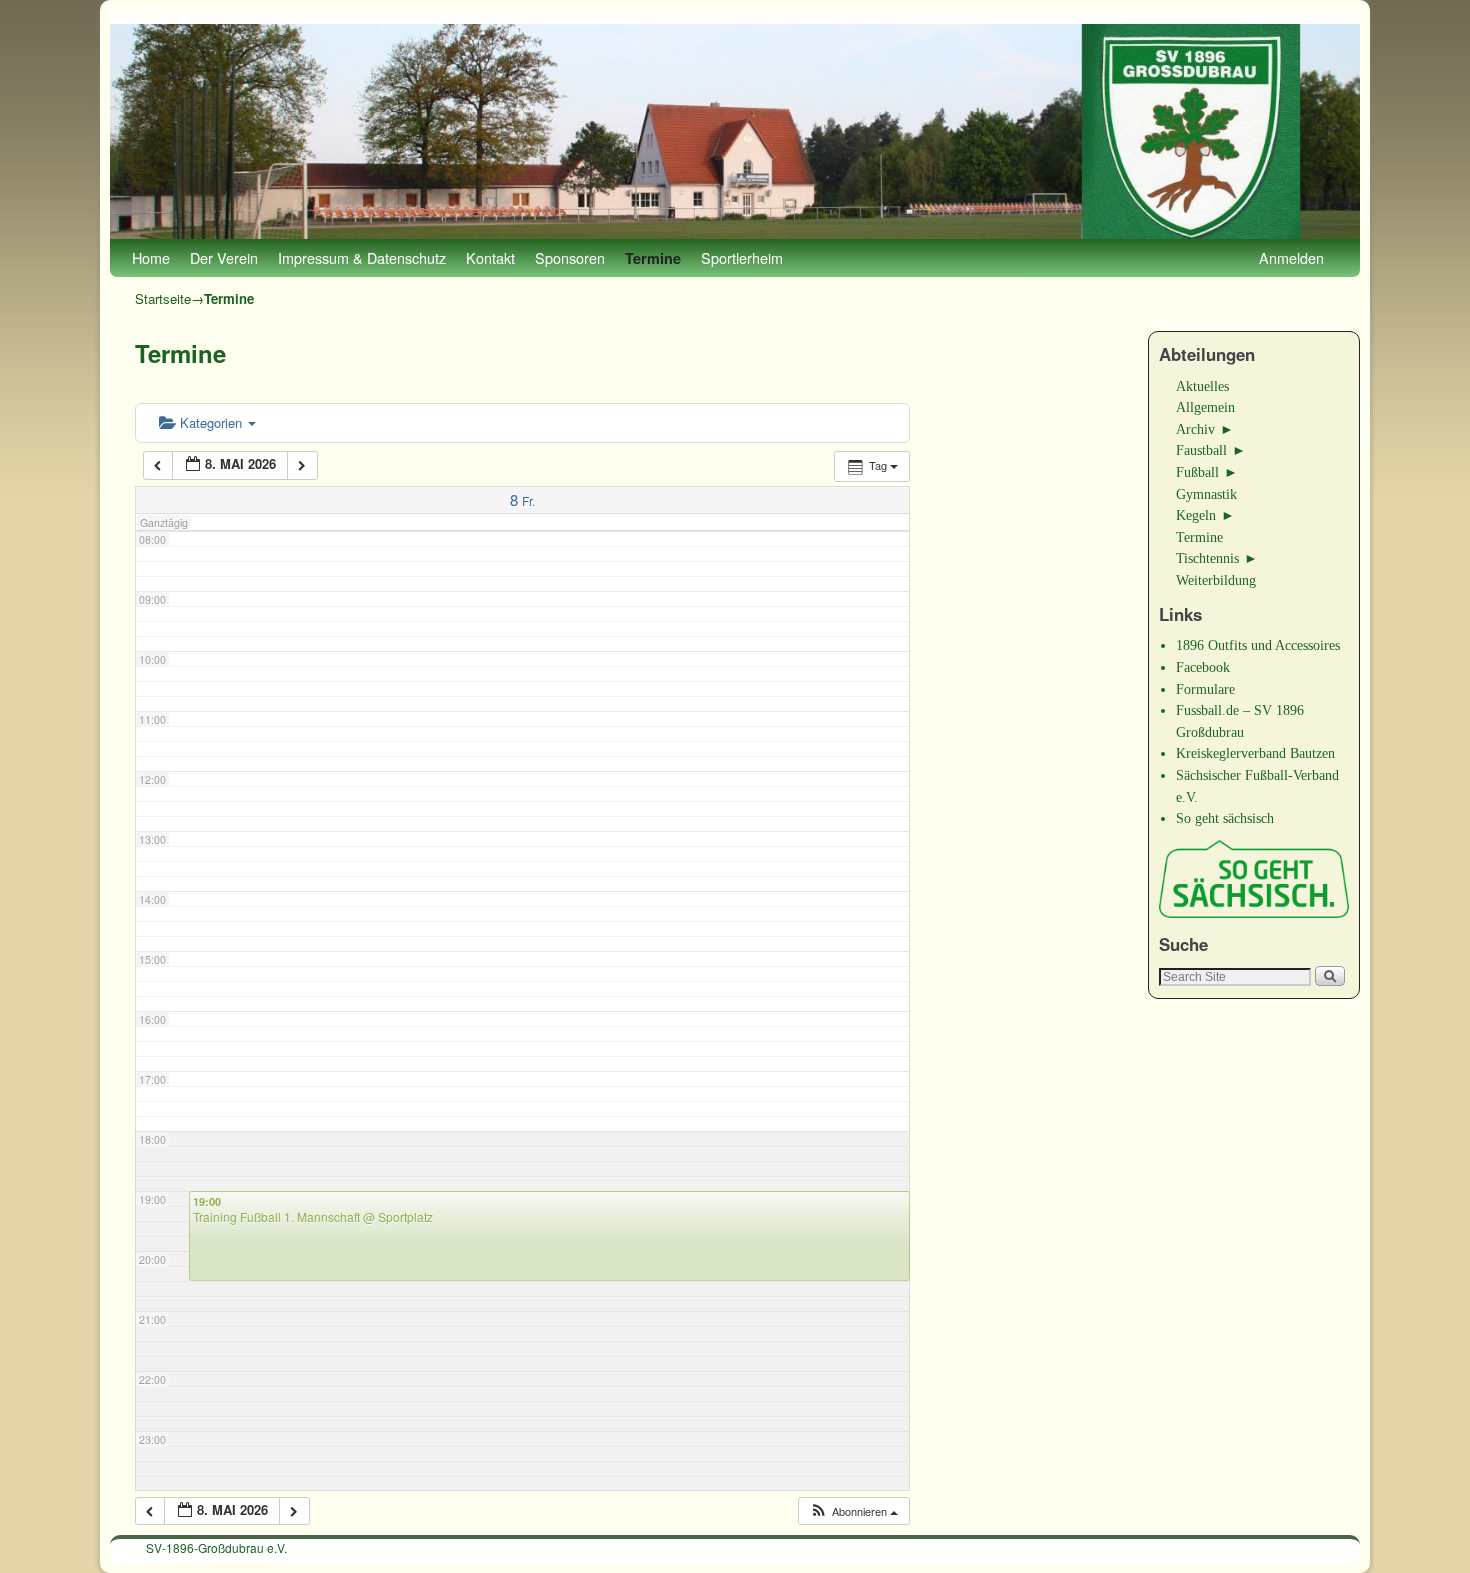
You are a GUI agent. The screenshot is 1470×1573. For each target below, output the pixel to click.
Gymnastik (1206, 494)
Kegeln (1196, 515)
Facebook (1203, 667)
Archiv (1195, 429)
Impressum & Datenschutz (362, 257)
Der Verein (224, 257)
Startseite (163, 298)
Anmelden (1291, 257)
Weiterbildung (1216, 580)
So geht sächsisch (1225, 818)
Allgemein (1205, 407)
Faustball (1201, 450)
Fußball (1197, 472)
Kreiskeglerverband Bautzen (1255, 753)
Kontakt (490, 257)
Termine (653, 258)
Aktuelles (1202, 386)
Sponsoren (570, 257)
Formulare (1205, 689)
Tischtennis (1207, 558)
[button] (853, 1511)
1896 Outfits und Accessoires (1258, 645)
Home (151, 257)
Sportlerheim (742, 257)
